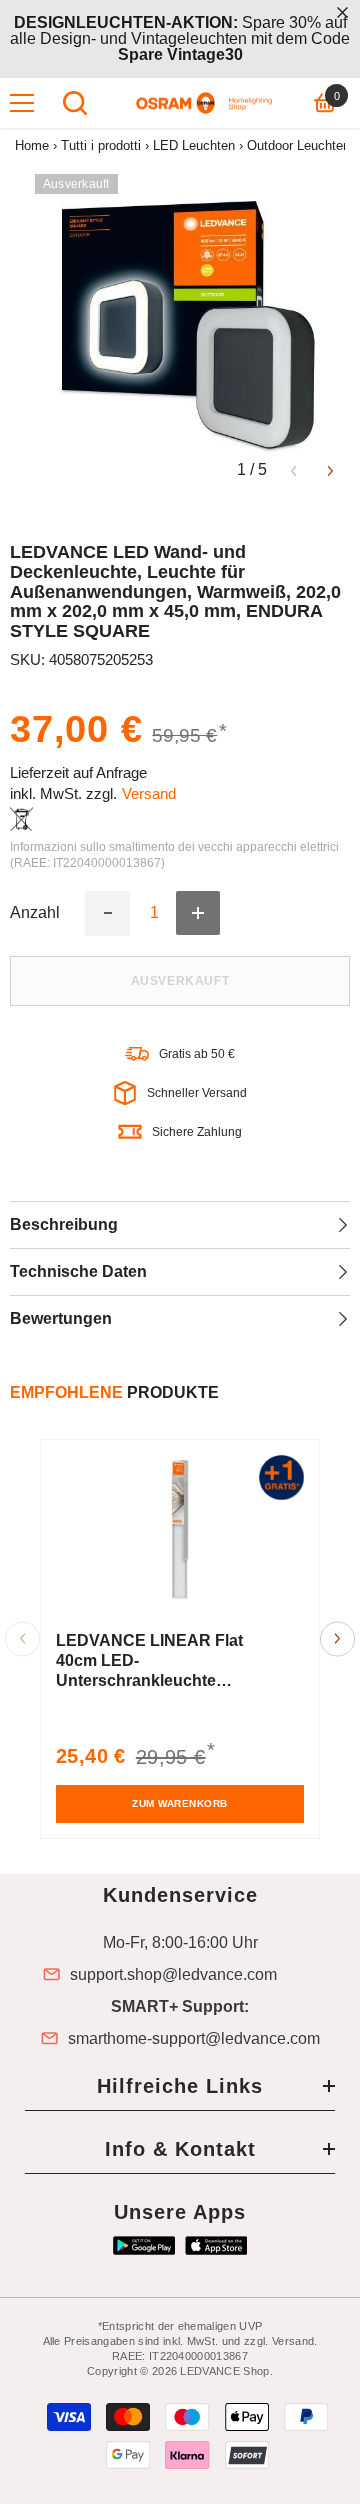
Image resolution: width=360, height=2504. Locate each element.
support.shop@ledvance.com (173, 1975)
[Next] (330, 469)
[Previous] (293, 469)
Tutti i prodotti (101, 145)
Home (32, 145)
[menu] (22, 103)
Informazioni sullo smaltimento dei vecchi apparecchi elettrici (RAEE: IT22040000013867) (174, 855)
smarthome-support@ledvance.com (194, 2039)
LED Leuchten (194, 145)
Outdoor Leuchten (298, 145)
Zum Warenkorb (180, 1803)
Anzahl (35, 913)
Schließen (342, 12)
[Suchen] (75, 103)
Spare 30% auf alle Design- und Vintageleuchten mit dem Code (180, 38)
